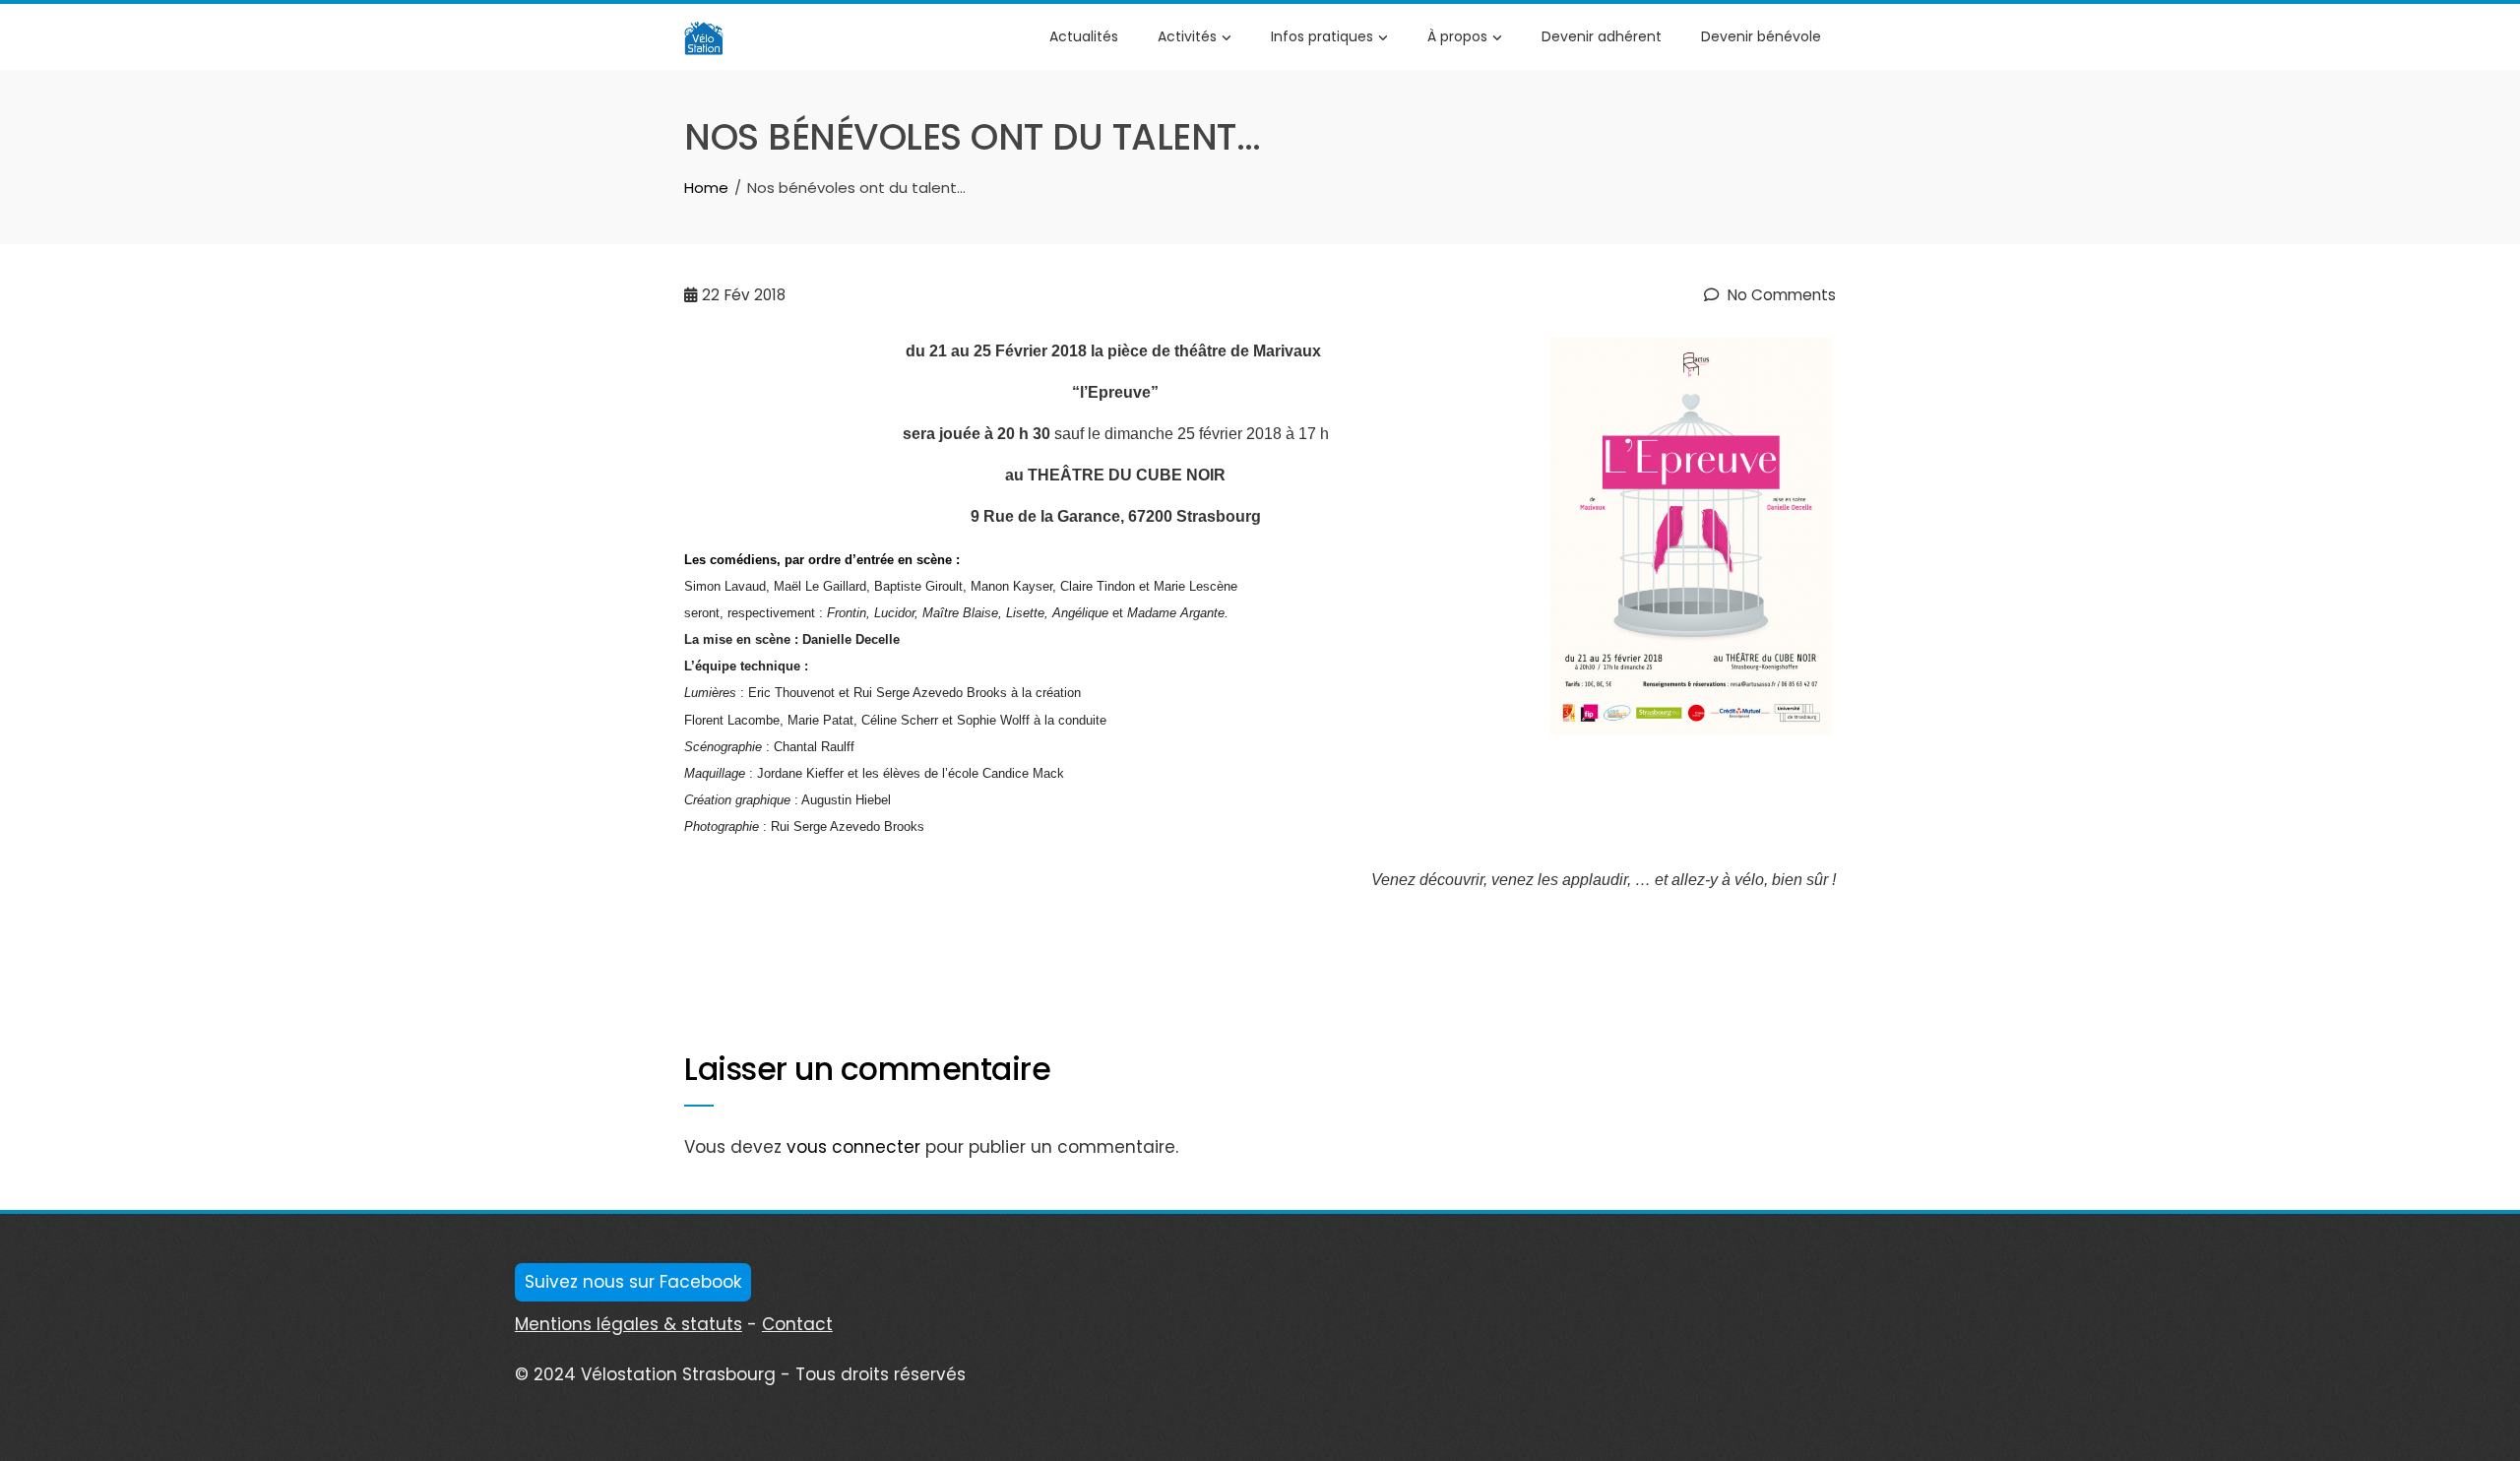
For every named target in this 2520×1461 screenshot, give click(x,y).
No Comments (1780, 295)
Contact (797, 1324)
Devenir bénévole (1761, 36)
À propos (1457, 36)
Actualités (1084, 36)
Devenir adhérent (1602, 36)
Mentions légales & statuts (629, 1324)
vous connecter (853, 1147)
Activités (1187, 36)
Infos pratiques (1322, 36)
